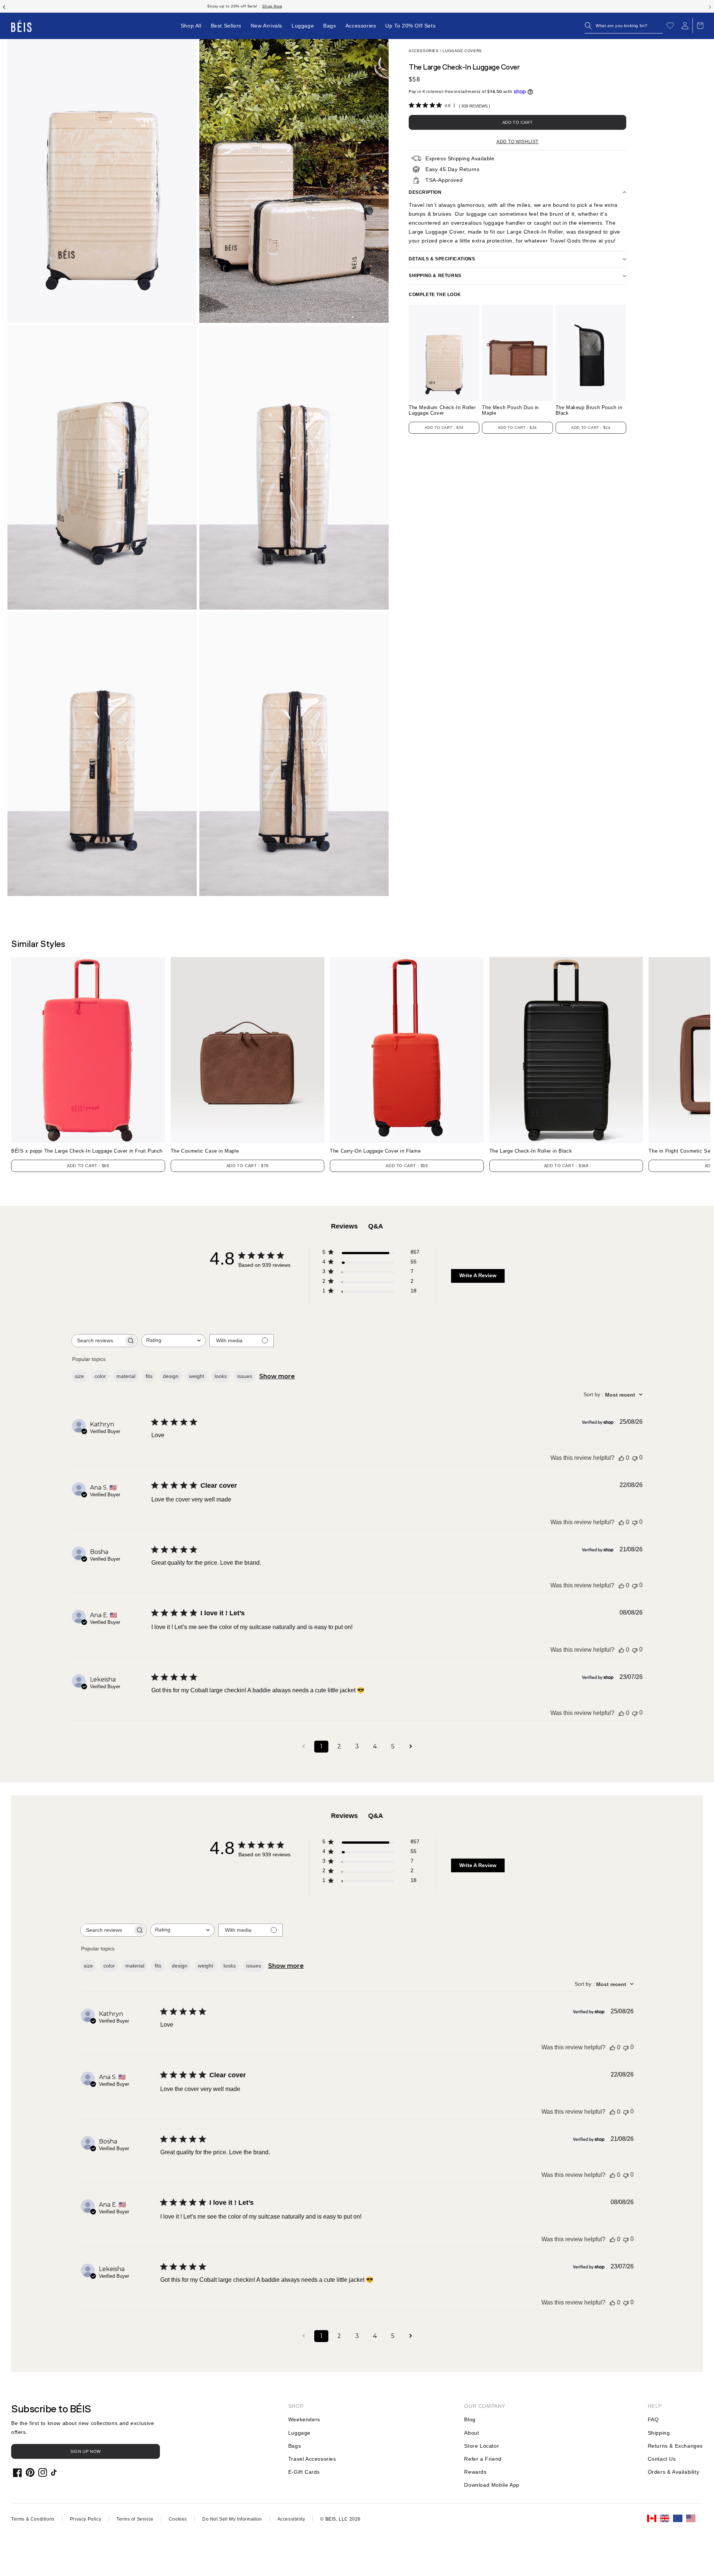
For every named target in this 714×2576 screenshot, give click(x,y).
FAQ (653, 2419)
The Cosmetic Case (205, 1151)
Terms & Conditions (33, 2519)
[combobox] (173, 1341)
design (171, 1376)
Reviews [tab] (344, 1226)
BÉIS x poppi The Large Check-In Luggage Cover (87, 1151)
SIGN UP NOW (86, 2451)
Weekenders (304, 2419)
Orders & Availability (674, 2472)
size (79, 1376)
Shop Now (398, 6)
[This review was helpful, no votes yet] (621, 1458)
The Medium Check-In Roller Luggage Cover (442, 410)
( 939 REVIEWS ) (475, 106)
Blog (470, 2419)
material (126, 1376)
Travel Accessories (312, 2459)
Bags (295, 2446)
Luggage (299, 2433)
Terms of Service (135, 2519)
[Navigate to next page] (411, 1747)
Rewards (475, 2472)
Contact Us (662, 2459)
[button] (624, 26)
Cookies (178, 2519)
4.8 (448, 106)
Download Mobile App (492, 2485)
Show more (277, 1376)
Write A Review (478, 1275)
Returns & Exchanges (675, 2446)
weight (197, 1376)
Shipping (659, 2433)
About (472, 2433)
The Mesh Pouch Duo (510, 410)
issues (245, 1376)
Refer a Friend (483, 2459)
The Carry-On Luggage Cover (375, 1151)
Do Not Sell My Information (232, 2519)
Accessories (424, 51)
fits (149, 1376)
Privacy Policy (86, 2519)
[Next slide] (710, 6)
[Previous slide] (4, 6)
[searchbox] (98, 1341)
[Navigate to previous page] (303, 1747)
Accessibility (291, 2519)
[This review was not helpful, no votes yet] (635, 1458)
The (680, 1151)
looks (221, 1376)
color (100, 1376)
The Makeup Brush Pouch (589, 410)
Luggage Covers (462, 51)
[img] (411, 105)
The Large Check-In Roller (531, 1151)
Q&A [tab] (376, 1226)
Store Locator (482, 2446)
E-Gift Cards (304, 2472)
